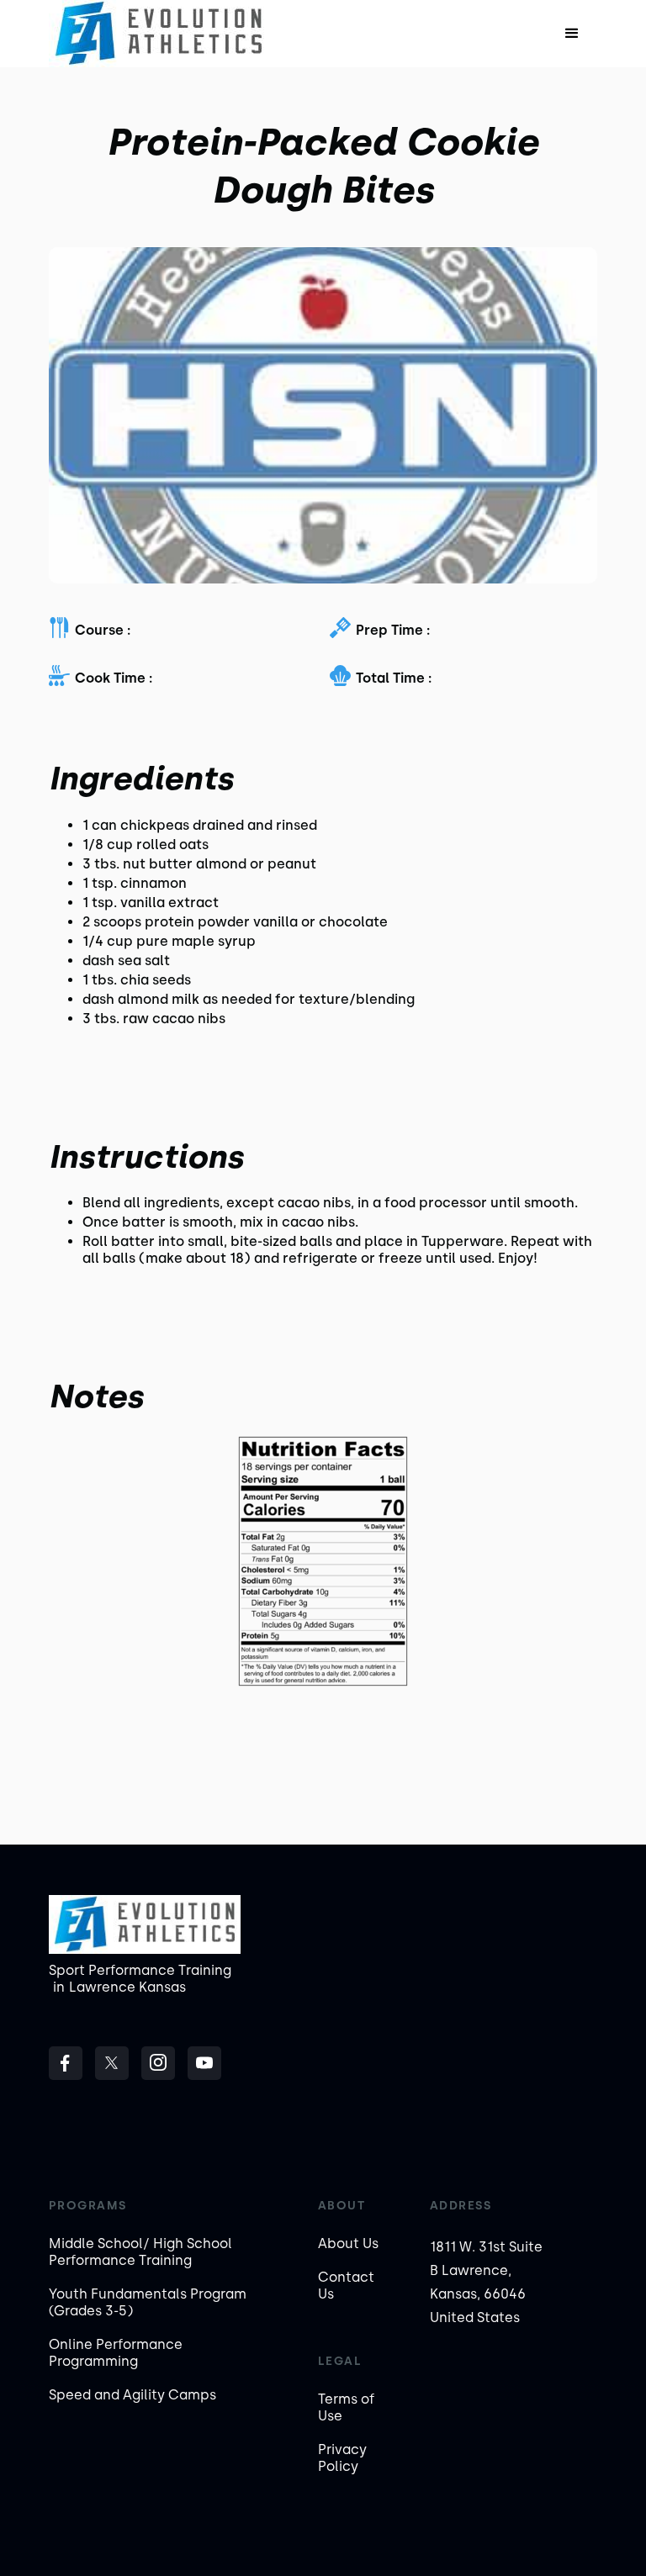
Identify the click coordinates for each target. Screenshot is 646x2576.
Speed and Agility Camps (132, 2395)
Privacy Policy (342, 2458)
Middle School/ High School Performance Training (140, 2252)
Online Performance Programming (116, 2353)
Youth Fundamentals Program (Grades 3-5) (148, 2302)
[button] (572, 34)
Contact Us (346, 2286)
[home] (159, 34)
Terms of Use (346, 2407)
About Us (348, 2243)
